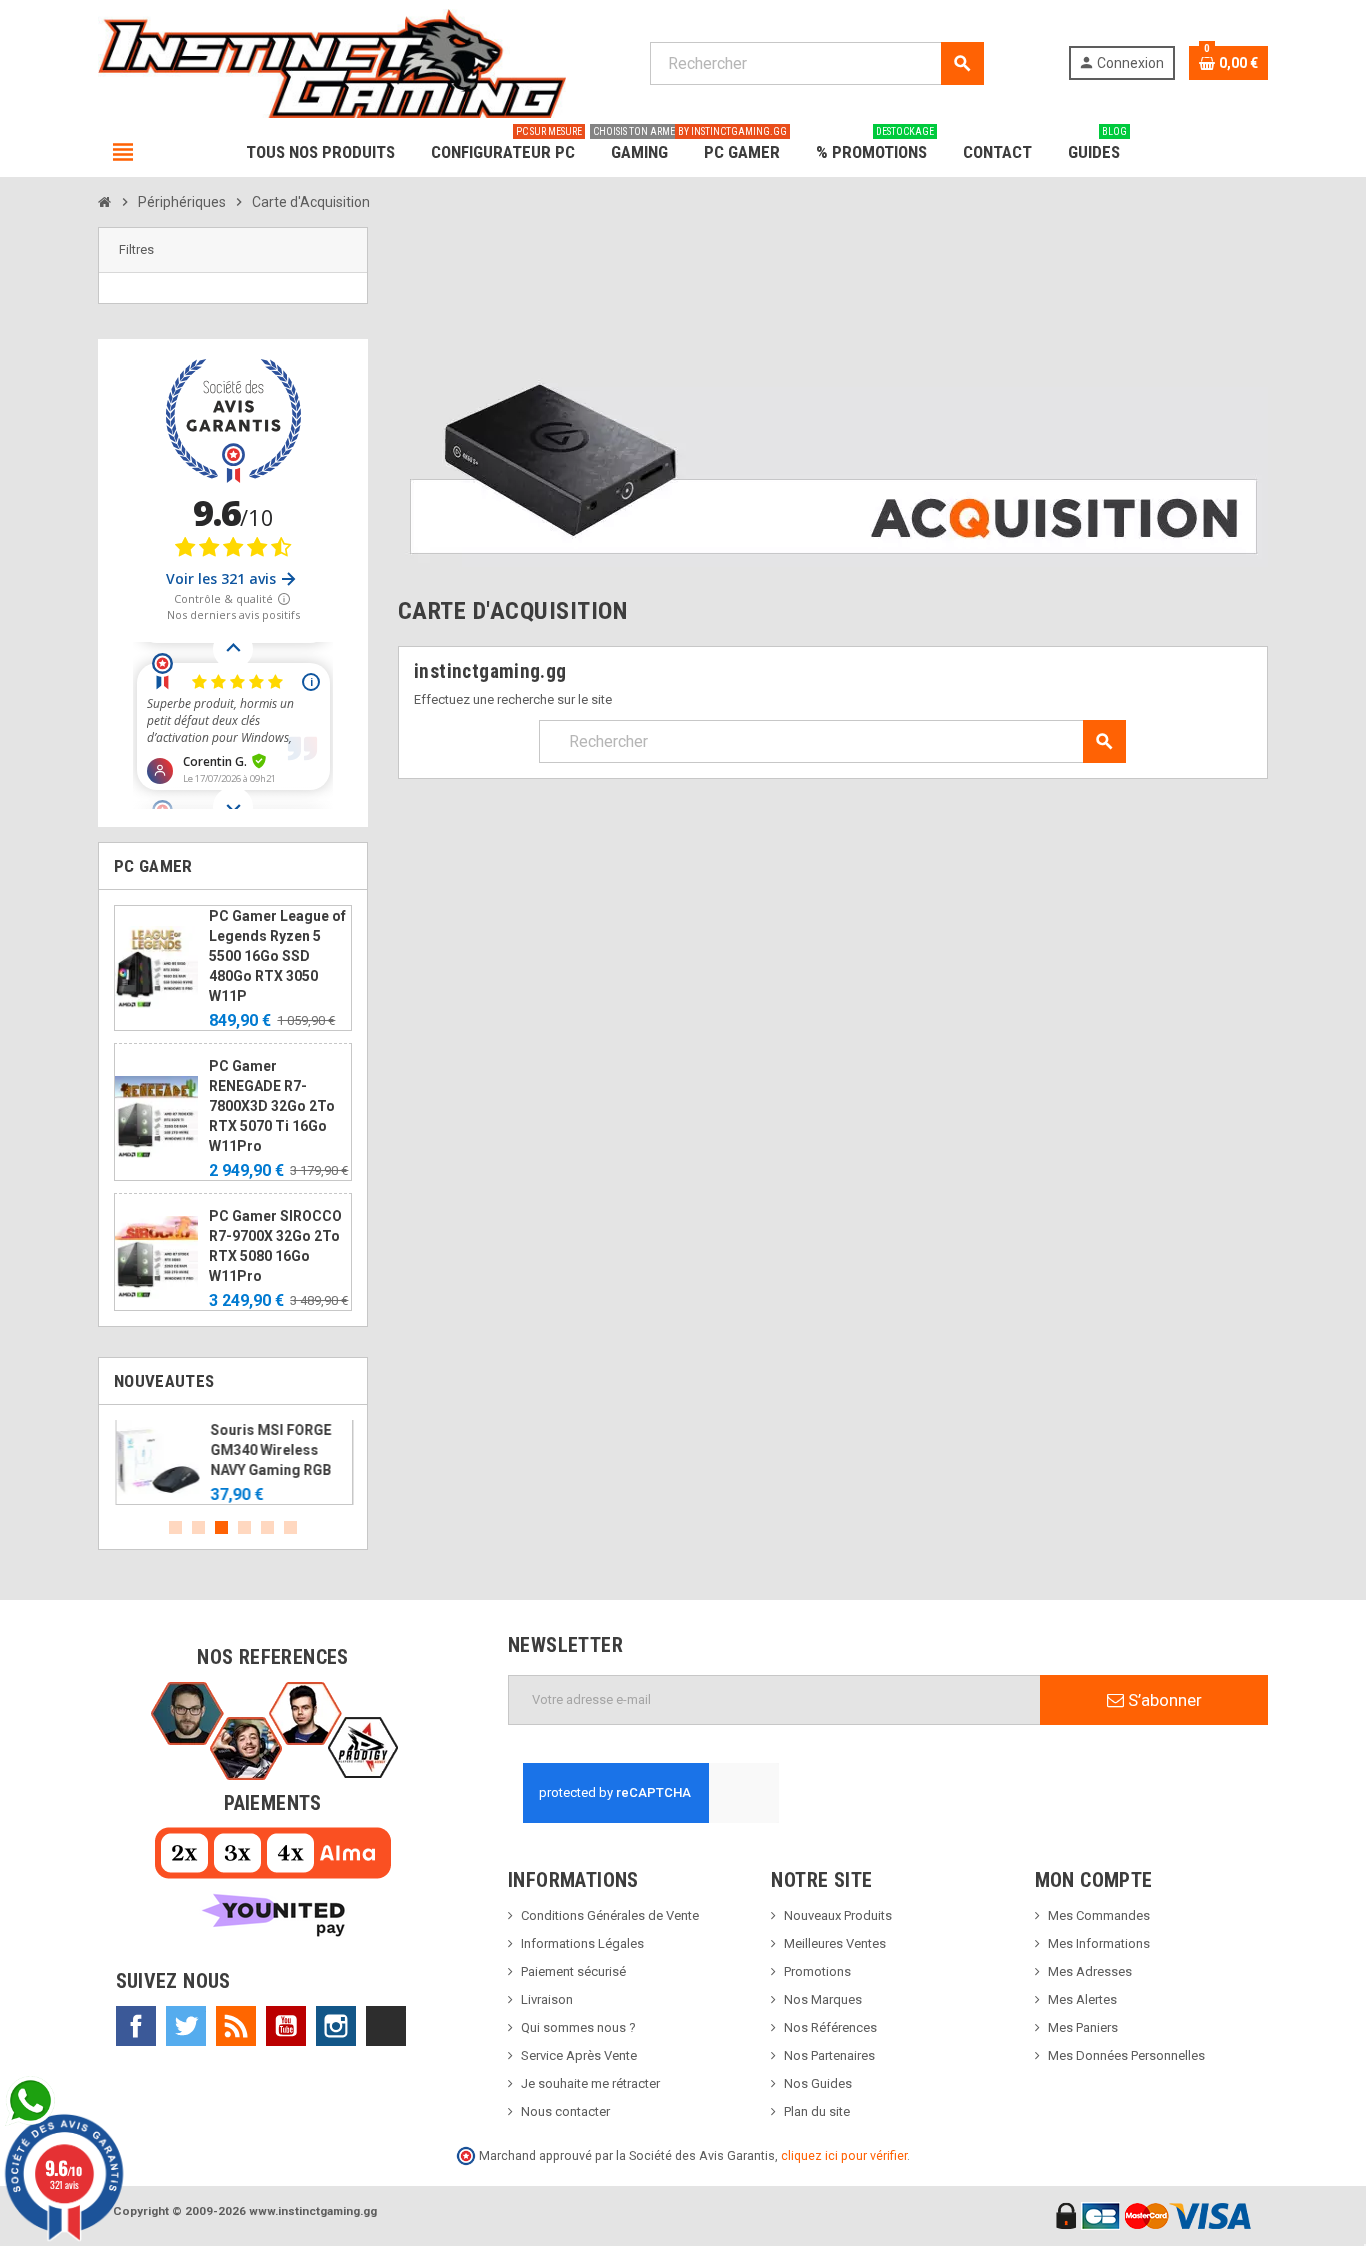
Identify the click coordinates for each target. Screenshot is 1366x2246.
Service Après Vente (579, 2055)
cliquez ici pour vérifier (844, 2155)
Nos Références (830, 2027)
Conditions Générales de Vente (610, 1915)
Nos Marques (823, 1999)
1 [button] (175, 1527)
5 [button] (267, 1527)
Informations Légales (582, 1943)
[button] (233, 250)
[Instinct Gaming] (332, 62)
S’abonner (1163, 1700)
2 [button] (198, 1527)
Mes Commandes (1099, 1915)
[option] (233, 1463)
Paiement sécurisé (573, 1971)
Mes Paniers (1083, 2027)
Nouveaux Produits (838, 1915)
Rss (236, 2026)
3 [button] (221, 1527)
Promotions (817, 1971)
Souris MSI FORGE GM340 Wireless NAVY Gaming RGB (269, 1450)
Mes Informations (1099, 1943)
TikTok (386, 2026)
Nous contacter (565, 2111)
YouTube (286, 2026)
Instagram (336, 2026)
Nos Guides (818, 2083)
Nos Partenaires (829, 2055)
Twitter (186, 2026)
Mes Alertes (1082, 1999)
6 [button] (290, 1527)
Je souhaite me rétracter (590, 2083)
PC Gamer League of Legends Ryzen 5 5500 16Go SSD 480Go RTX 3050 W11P (277, 956)
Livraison (547, 1999)
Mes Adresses (1090, 1971)
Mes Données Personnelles (1126, 2055)
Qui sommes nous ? (578, 2027)
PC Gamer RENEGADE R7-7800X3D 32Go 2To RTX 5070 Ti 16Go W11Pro (272, 1106)
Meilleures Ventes (835, 1943)
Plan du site (817, 2111)
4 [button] (244, 1527)
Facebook (136, 2026)
